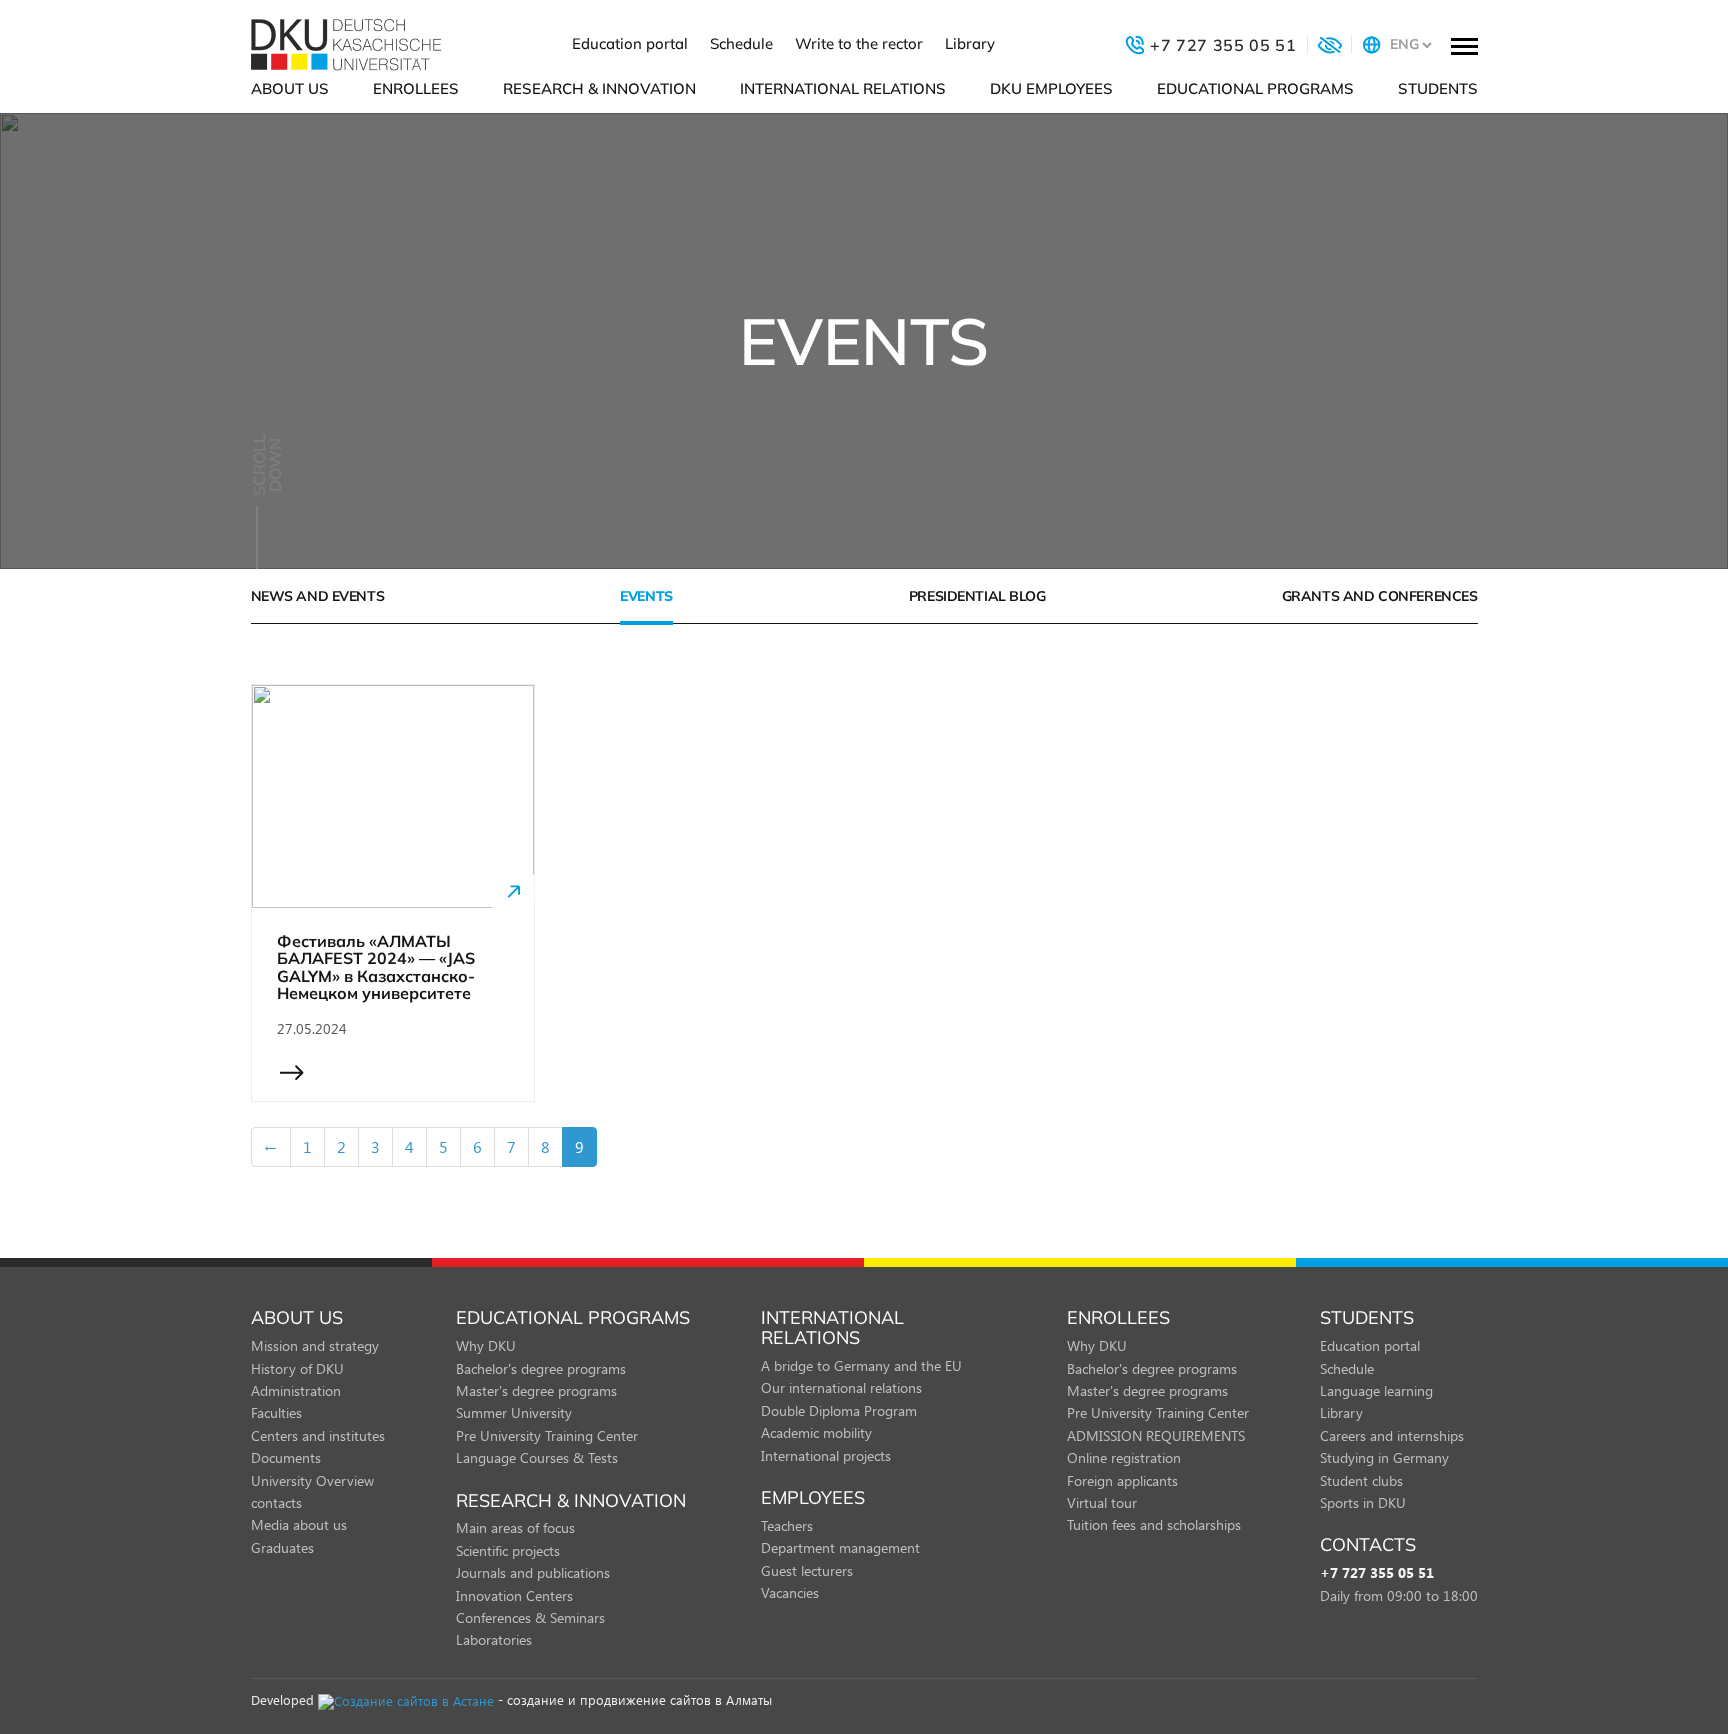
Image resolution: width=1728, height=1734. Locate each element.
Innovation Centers (514, 1595)
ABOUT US (290, 88)
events (646, 596)
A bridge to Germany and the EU (861, 1365)
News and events (318, 596)
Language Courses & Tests (537, 1457)
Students (1438, 88)
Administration (296, 1390)
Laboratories (494, 1639)
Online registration (1124, 1457)
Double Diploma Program (839, 1410)
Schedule (741, 43)
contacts (276, 1502)
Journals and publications (533, 1572)
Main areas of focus (515, 1527)
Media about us (299, 1524)
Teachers (787, 1525)
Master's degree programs (536, 1390)
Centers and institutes (318, 1435)
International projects (826, 1455)
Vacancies (790, 1592)
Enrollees (416, 88)
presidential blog (977, 596)
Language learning (1376, 1390)
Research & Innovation (599, 88)
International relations (843, 88)
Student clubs (1361, 1480)
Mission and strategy (315, 1345)
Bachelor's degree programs (541, 1368)
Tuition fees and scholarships (1154, 1524)
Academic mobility (816, 1432)
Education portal (630, 43)
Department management (840, 1547)
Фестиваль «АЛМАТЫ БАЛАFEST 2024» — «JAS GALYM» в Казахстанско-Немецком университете (376, 968)
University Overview (312, 1480)
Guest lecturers (807, 1570)
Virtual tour (1102, 1502)
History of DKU (297, 1368)
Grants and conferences (1380, 596)
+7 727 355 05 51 (1377, 1573)
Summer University (514, 1412)
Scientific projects (508, 1550)
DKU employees (1051, 88)
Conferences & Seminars (530, 1617)
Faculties (276, 1412)
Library (970, 43)
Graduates (282, 1547)
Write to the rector (859, 43)
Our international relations (841, 1387)
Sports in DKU (1363, 1502)
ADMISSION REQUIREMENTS (1156, 1435)
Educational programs (1255, 88)
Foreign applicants (1122, 1480)
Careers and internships (1392, 1435)
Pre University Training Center (547, 1435)
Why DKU (486, 1345)
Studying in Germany (1384, 1457)
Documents (286, 1457)
